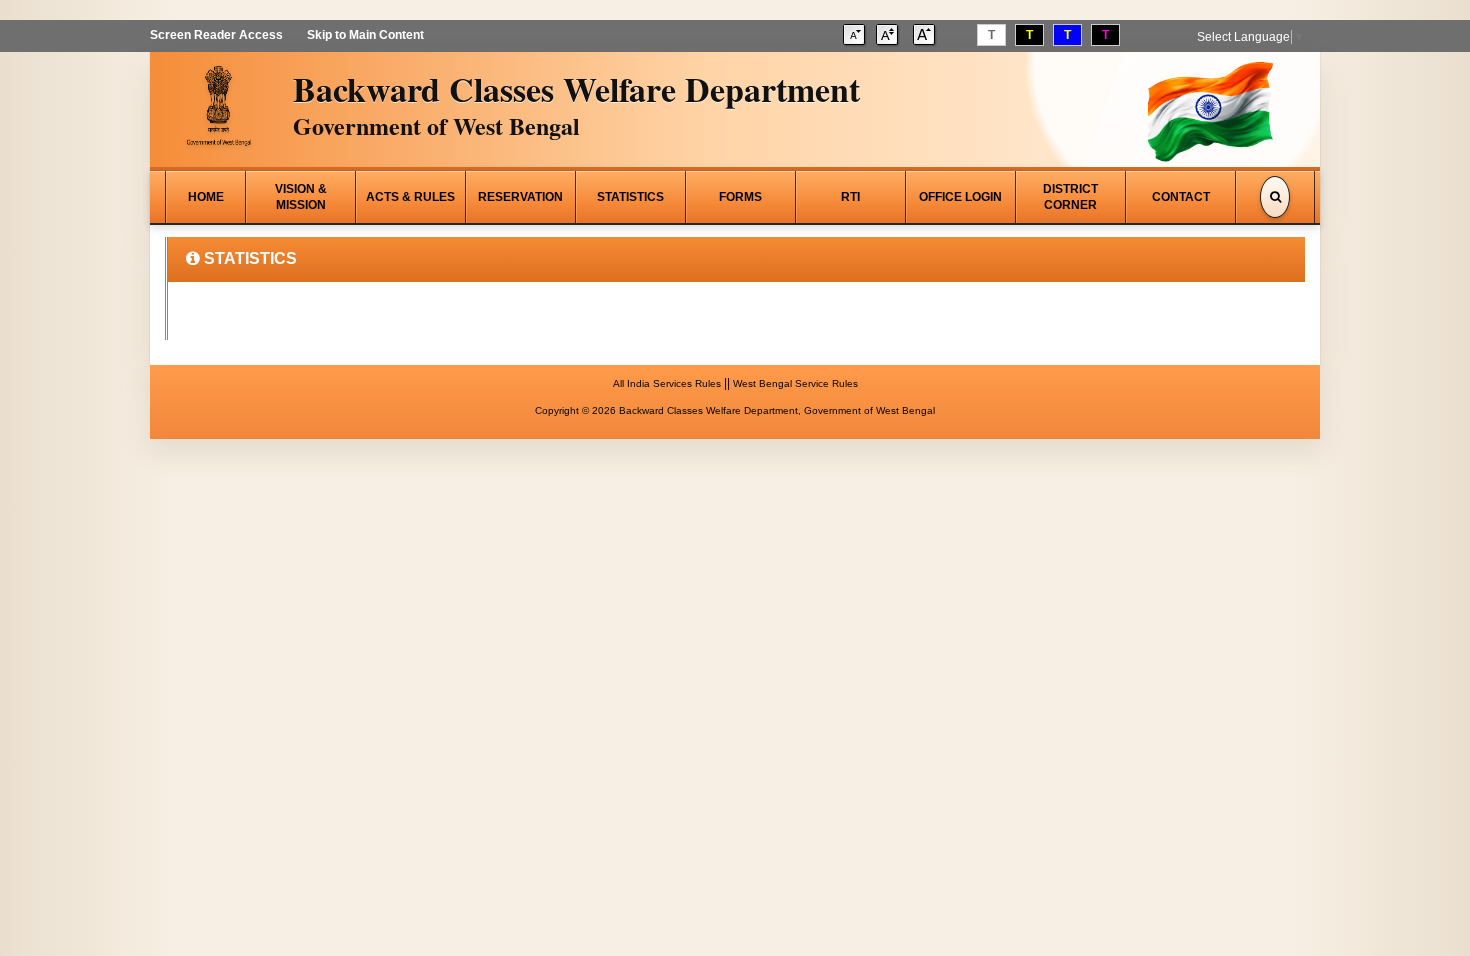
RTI (850, 197)
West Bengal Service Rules (795, 383)
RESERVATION (520, 197)
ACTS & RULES (410, 197)
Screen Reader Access (216, 35)
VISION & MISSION (301, 197)
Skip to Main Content (365, 35)
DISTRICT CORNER (1070, 197)
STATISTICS (630, 197)
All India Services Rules (667, 383)
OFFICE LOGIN (960, 197)
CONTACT (1181, 197)
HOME (206, 197)
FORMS (740, 197)
